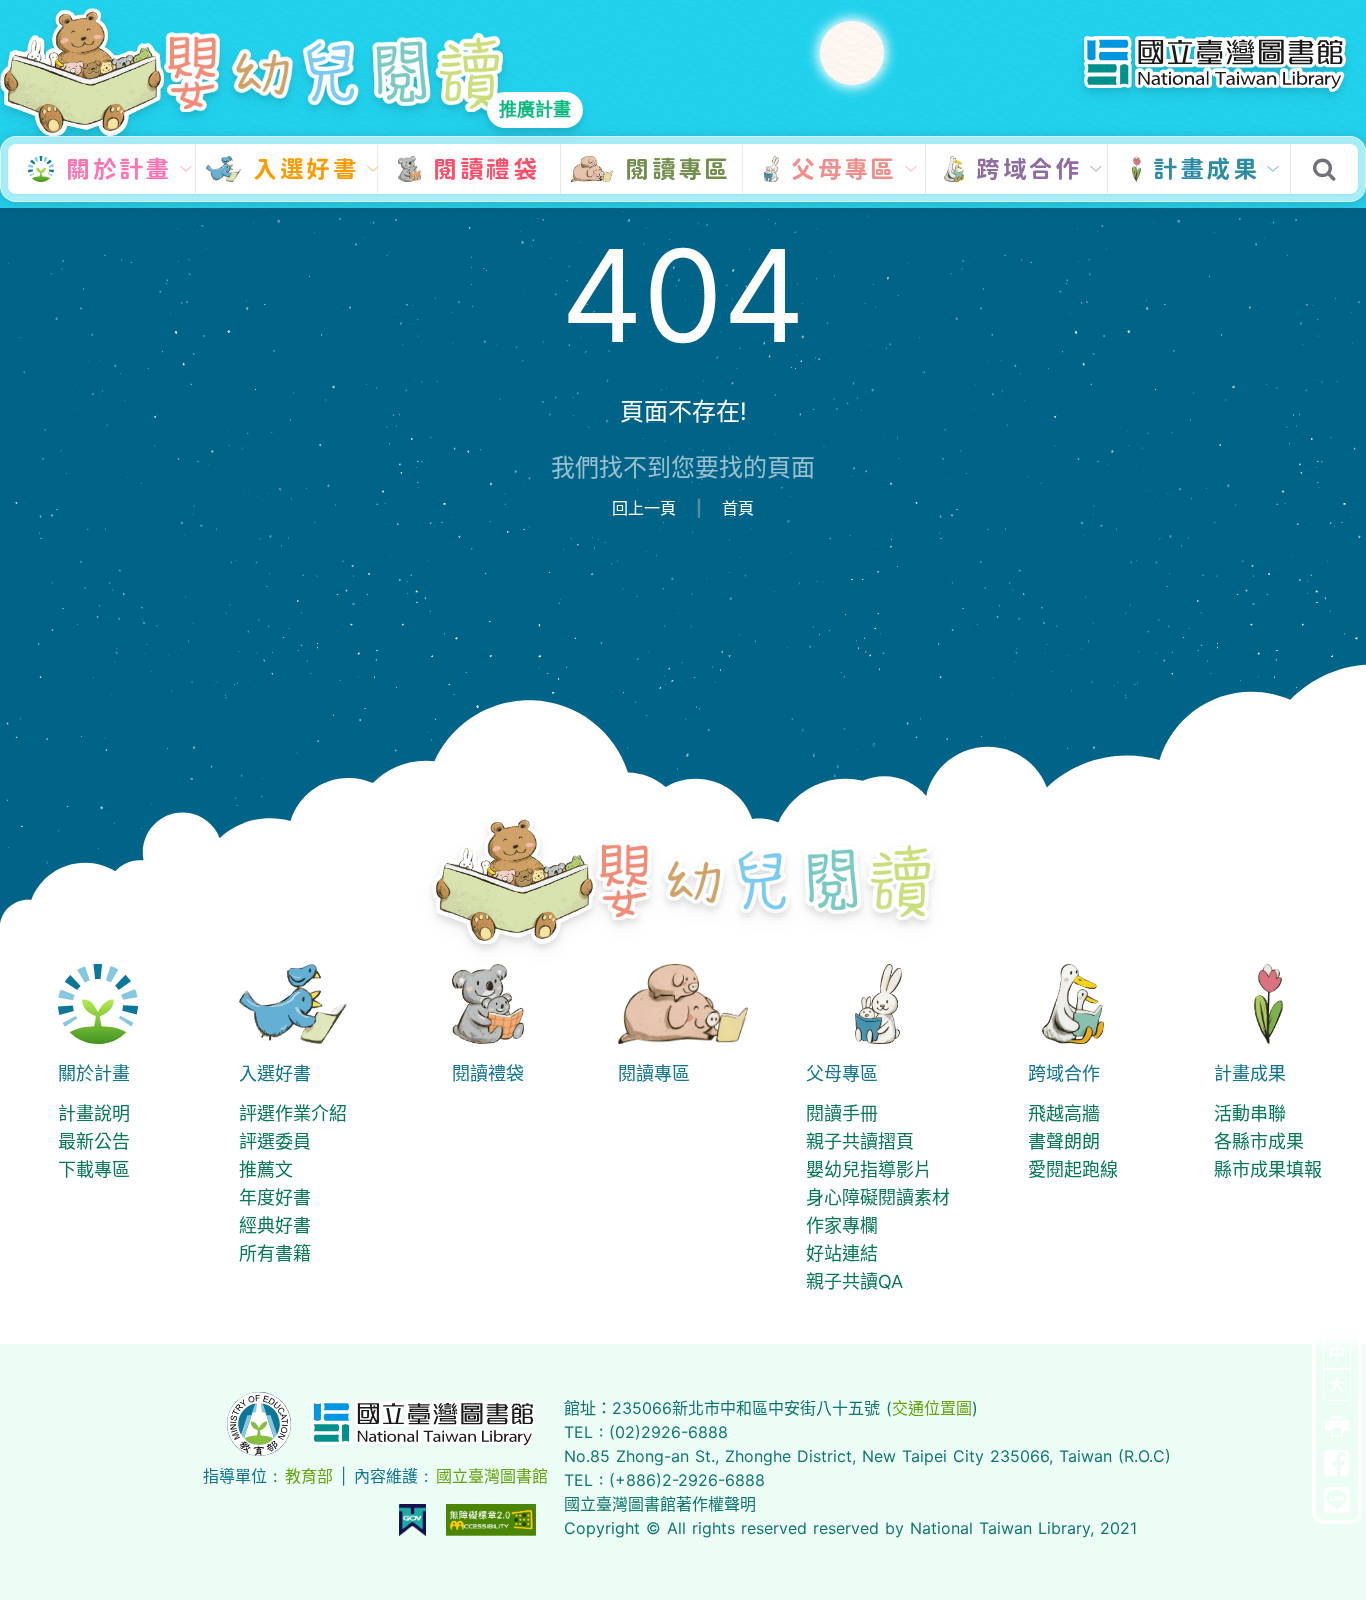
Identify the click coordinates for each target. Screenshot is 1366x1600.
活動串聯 (1250, 1113)
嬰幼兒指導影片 (869, 1169)
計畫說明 (94, 1113)
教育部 (309, 1476)
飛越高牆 (1064, 1113)
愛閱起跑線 (1073, 1169)
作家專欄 (842, 1225)
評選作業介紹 (293, 1113)
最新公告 (94, 1141)
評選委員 (275, 1141)
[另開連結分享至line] (1337, 1501)
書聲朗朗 (1064, 1141)
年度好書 (275, 1197)
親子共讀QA (854, 1281)
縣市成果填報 (1268, 1169)
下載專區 (94, 1169)
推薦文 (266, 1169)
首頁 (738, 508)
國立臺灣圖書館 (492, 1476)
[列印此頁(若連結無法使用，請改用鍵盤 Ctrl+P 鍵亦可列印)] (1337, 1427)
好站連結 (842, 1253)
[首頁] (683, 880)
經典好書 (275, 1225)
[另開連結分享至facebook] (1337, 1464)
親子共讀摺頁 (860, 1141)
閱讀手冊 (842, 1113)
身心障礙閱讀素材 (878, 1197)
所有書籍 (275, 1253)
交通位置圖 (932, 1408)
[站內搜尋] (1324, 171)
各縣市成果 (1259, 1141)
